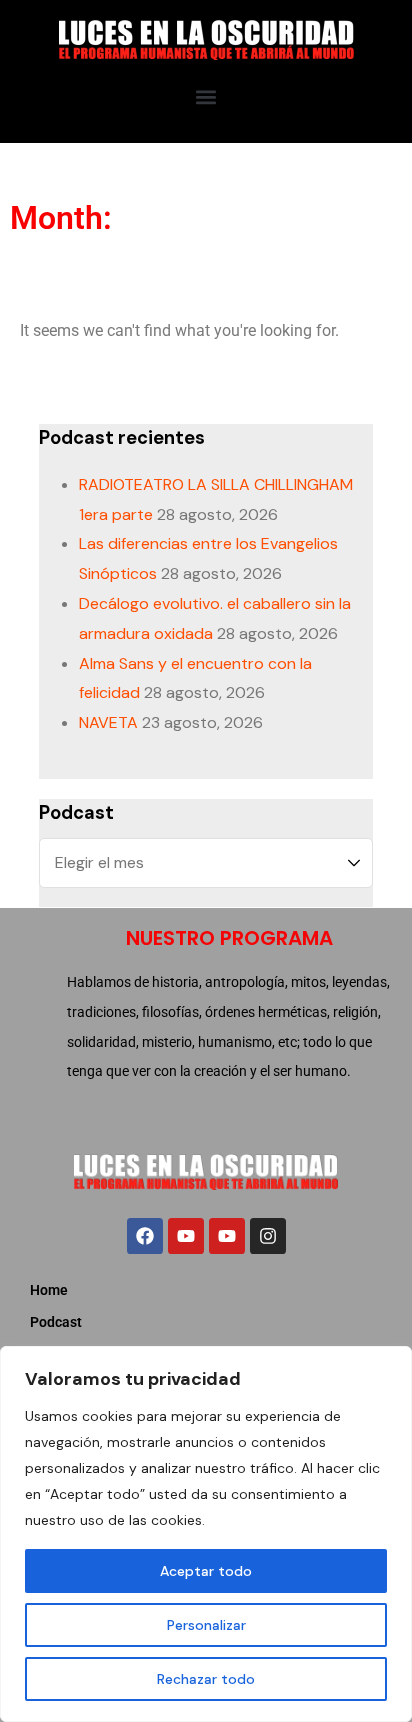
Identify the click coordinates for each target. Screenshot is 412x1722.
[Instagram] (268, 1236)
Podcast (56, 1322)
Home (49, 1290)
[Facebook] (145, 1236)
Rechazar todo (206, 1679)
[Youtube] (186, 1236)
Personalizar (206, 1625)
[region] (206, 1534)
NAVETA (108, 722)
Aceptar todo (206, 1571)
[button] (206, 96)
